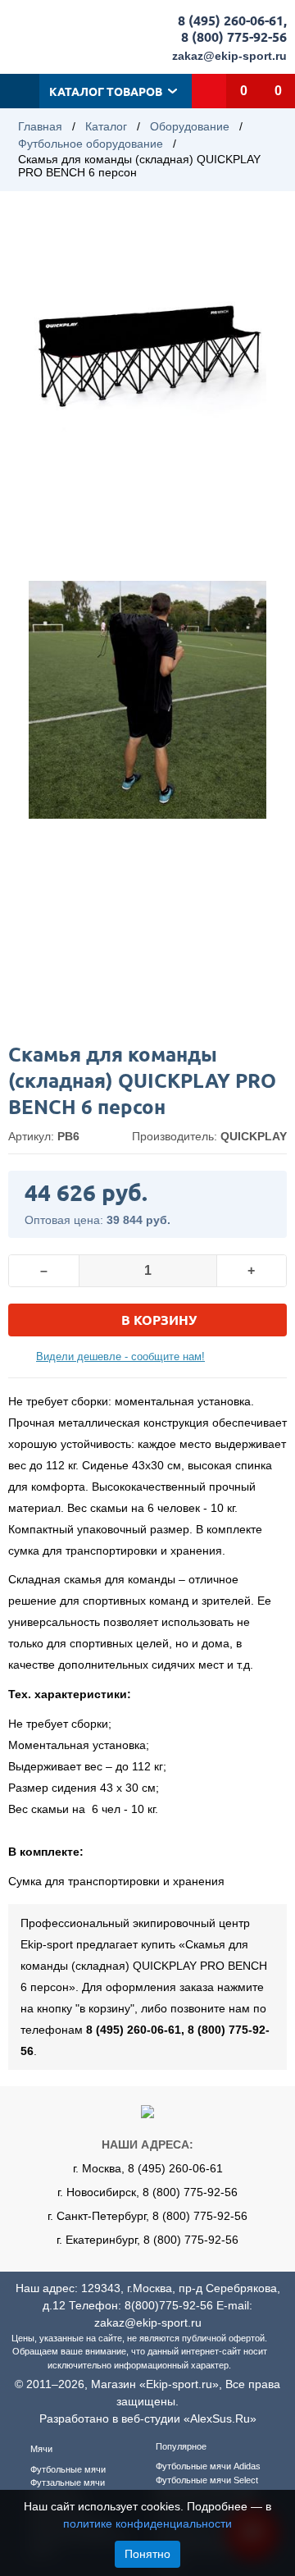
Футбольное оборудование (91, 144)
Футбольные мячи (68, 2469)
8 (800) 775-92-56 (234, 37)
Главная (40, 126)
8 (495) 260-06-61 (231, 20)
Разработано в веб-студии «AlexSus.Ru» (148, 2418)
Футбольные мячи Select (207, 2480)
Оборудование (190, 126)
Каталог (106, 126)
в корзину (159, 1320)
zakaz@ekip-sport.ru (229, 56)
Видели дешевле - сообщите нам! (120, 1357)
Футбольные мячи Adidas (208, 2466)
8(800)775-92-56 (169, 2305)
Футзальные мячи (68, 2482)
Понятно (147, 2554)
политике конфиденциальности (147, 2523)
